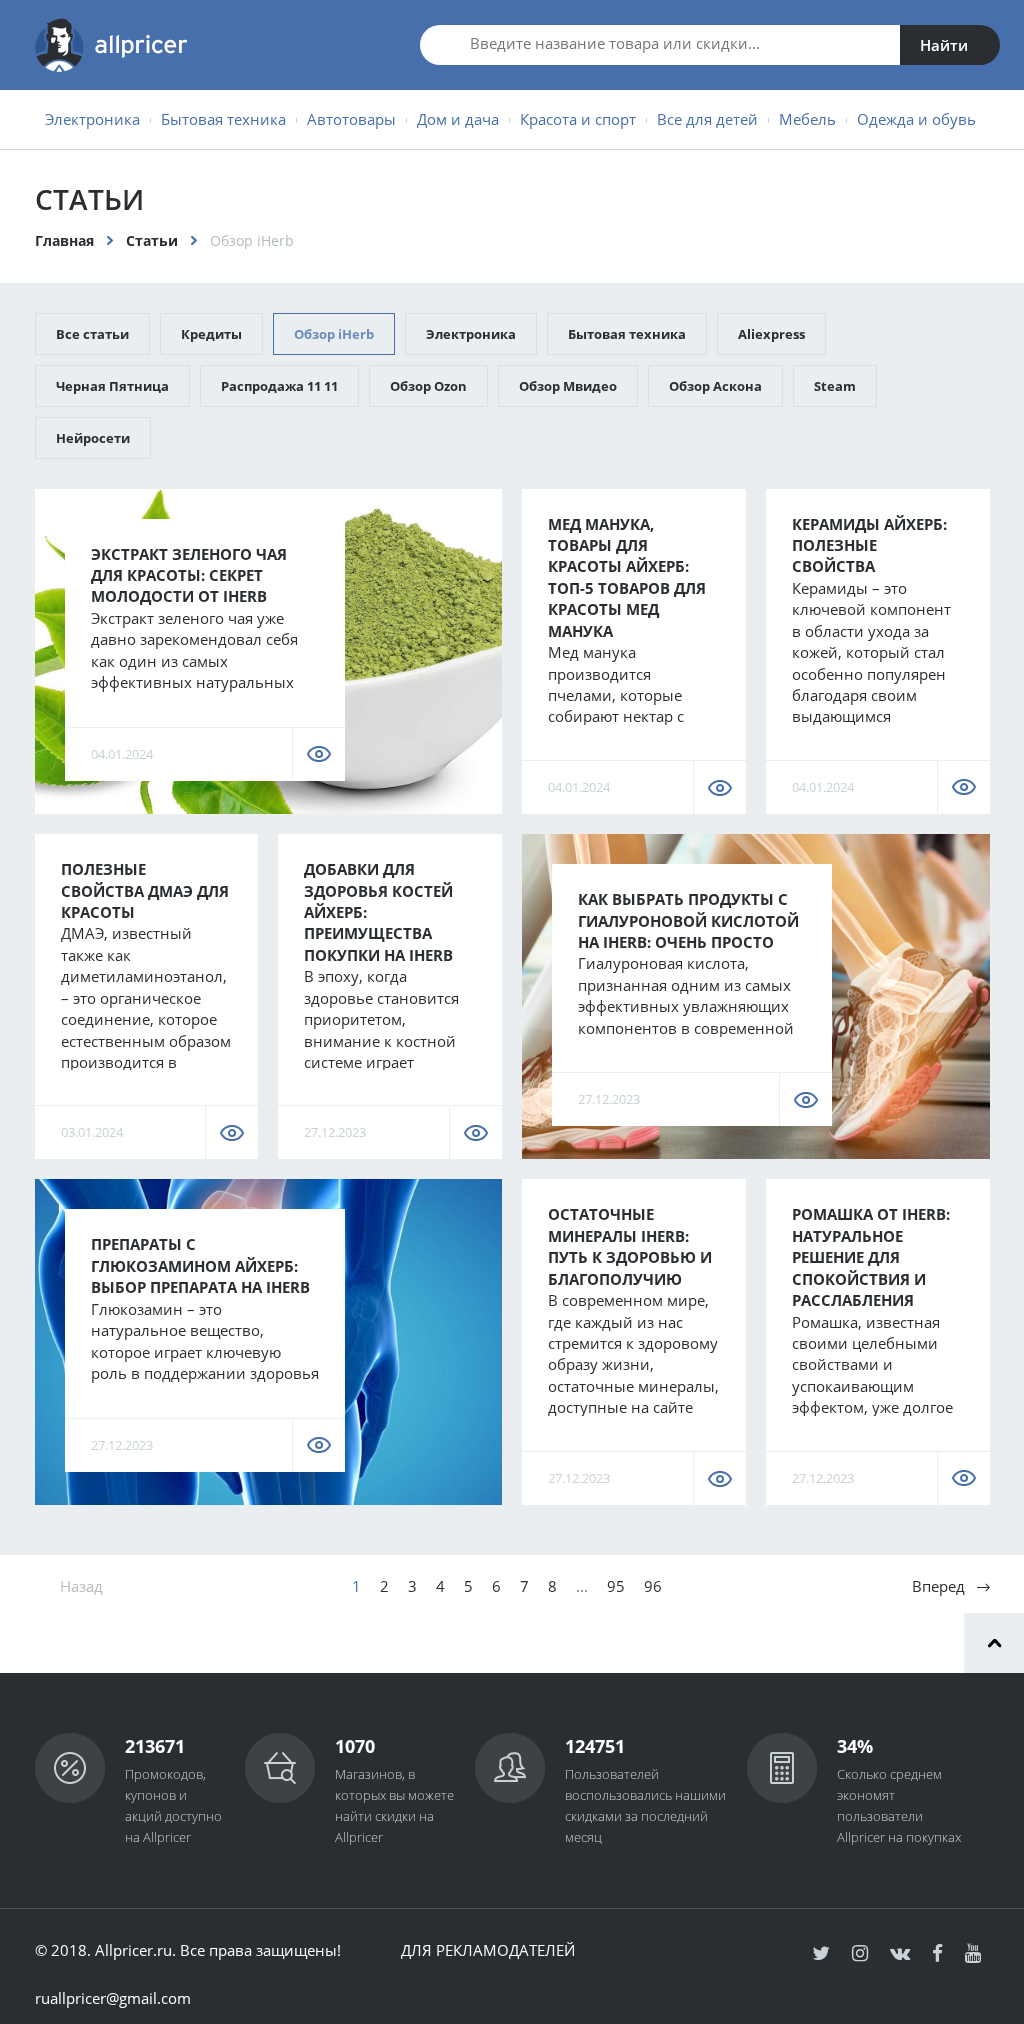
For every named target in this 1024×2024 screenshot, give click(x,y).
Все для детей (707, 119)
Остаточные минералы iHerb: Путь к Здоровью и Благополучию (630, 1246)
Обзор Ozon (428, 386)
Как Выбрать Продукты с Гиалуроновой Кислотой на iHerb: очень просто (688, 920)
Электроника (92, 119)
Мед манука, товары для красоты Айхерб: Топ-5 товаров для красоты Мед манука (627, 577)
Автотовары (351, 119)
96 (653, 1586)
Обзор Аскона (715, 386)
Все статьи (92, 334)
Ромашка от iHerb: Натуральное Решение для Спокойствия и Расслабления (871, 1257)
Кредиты (211, 334)
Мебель (807, 119)
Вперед (938, 1586)
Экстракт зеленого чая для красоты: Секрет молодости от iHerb (189, 575)
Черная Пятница (112, 386)
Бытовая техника (223, 119)
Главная (64, 240)
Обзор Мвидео (568, 386)
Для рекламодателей (488, 1950)
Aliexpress (771, 334)
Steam (835, 386)
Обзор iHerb (334, 334)
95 (616, 1586)
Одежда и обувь (916, 119)
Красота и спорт (578, 119)
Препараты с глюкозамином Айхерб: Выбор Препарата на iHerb (200, 1265)
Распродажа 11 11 (279, 386)
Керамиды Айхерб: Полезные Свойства (869, 545)
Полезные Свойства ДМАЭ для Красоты (145, 890)
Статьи (152, 240)
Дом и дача (458, 119)
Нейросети (93, 438)
